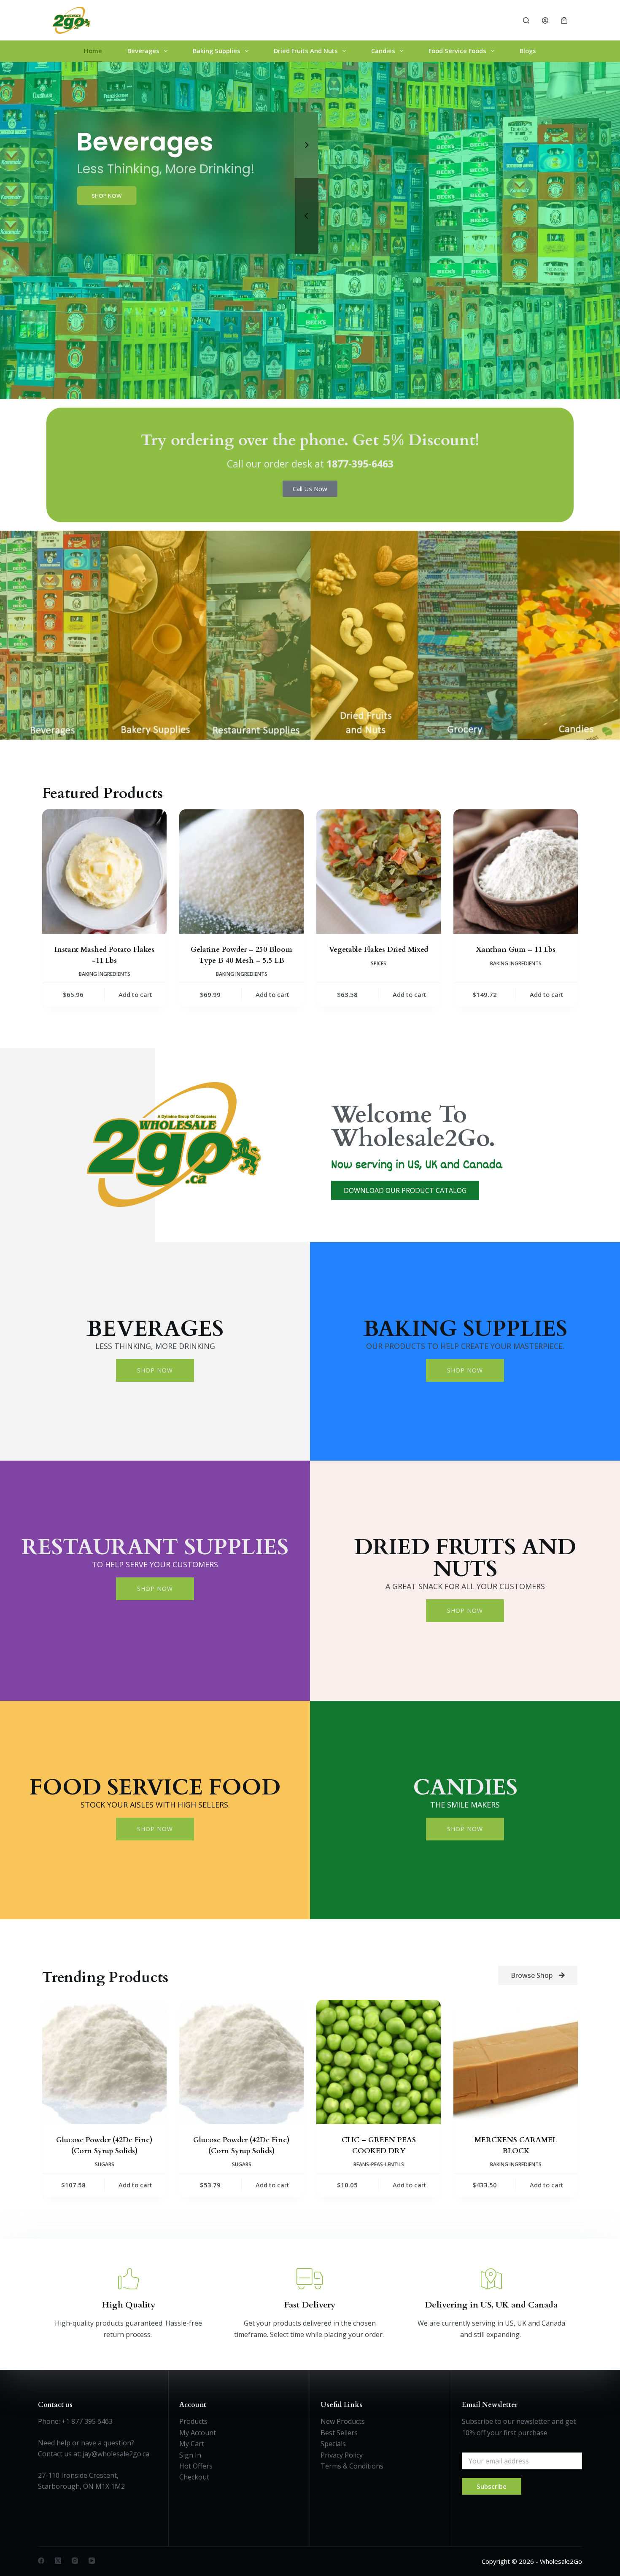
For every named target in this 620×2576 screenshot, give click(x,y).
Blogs (528, 51)
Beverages (143, 51)
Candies (383, 51)
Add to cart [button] (135, 994)
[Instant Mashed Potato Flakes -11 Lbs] (104, 872)
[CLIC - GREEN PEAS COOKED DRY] (379, 2062)
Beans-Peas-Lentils (379, 2164)
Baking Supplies (217, 51)
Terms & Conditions (352, 2466)
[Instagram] (75, 2561)
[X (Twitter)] (58, 2561)
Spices (379, 963)
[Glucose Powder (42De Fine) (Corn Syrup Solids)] (104, 2062)
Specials (333, 2444)
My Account (198, 2433)
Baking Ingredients (105, 974)
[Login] (545, 20)
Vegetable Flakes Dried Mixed (379, 950)
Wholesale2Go (561, 2561)
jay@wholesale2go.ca (116, 2454)
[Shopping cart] (564, 20)
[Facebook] (41, 2561)
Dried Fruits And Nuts (306, 51)
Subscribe (492, 2486)
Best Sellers (339, 2433)
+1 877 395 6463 (87, 2421)
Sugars (105, 2164)
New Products (343, 2421)
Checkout (194, 2477)
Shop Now (155, 1370)
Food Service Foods (457, 51)
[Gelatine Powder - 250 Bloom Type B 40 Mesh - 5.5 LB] (241, 872)
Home (93, 51)
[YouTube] (92, 2561)
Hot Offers (196, 2466)
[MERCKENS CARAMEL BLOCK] (516, 2062)
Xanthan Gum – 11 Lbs (516, 950)
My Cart (192, 2444)
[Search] (526, 20)
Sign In (190, 2455)
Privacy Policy (342, 2455)
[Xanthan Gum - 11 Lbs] (516, 872)
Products (193, 2421)
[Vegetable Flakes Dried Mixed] (379, 872)
